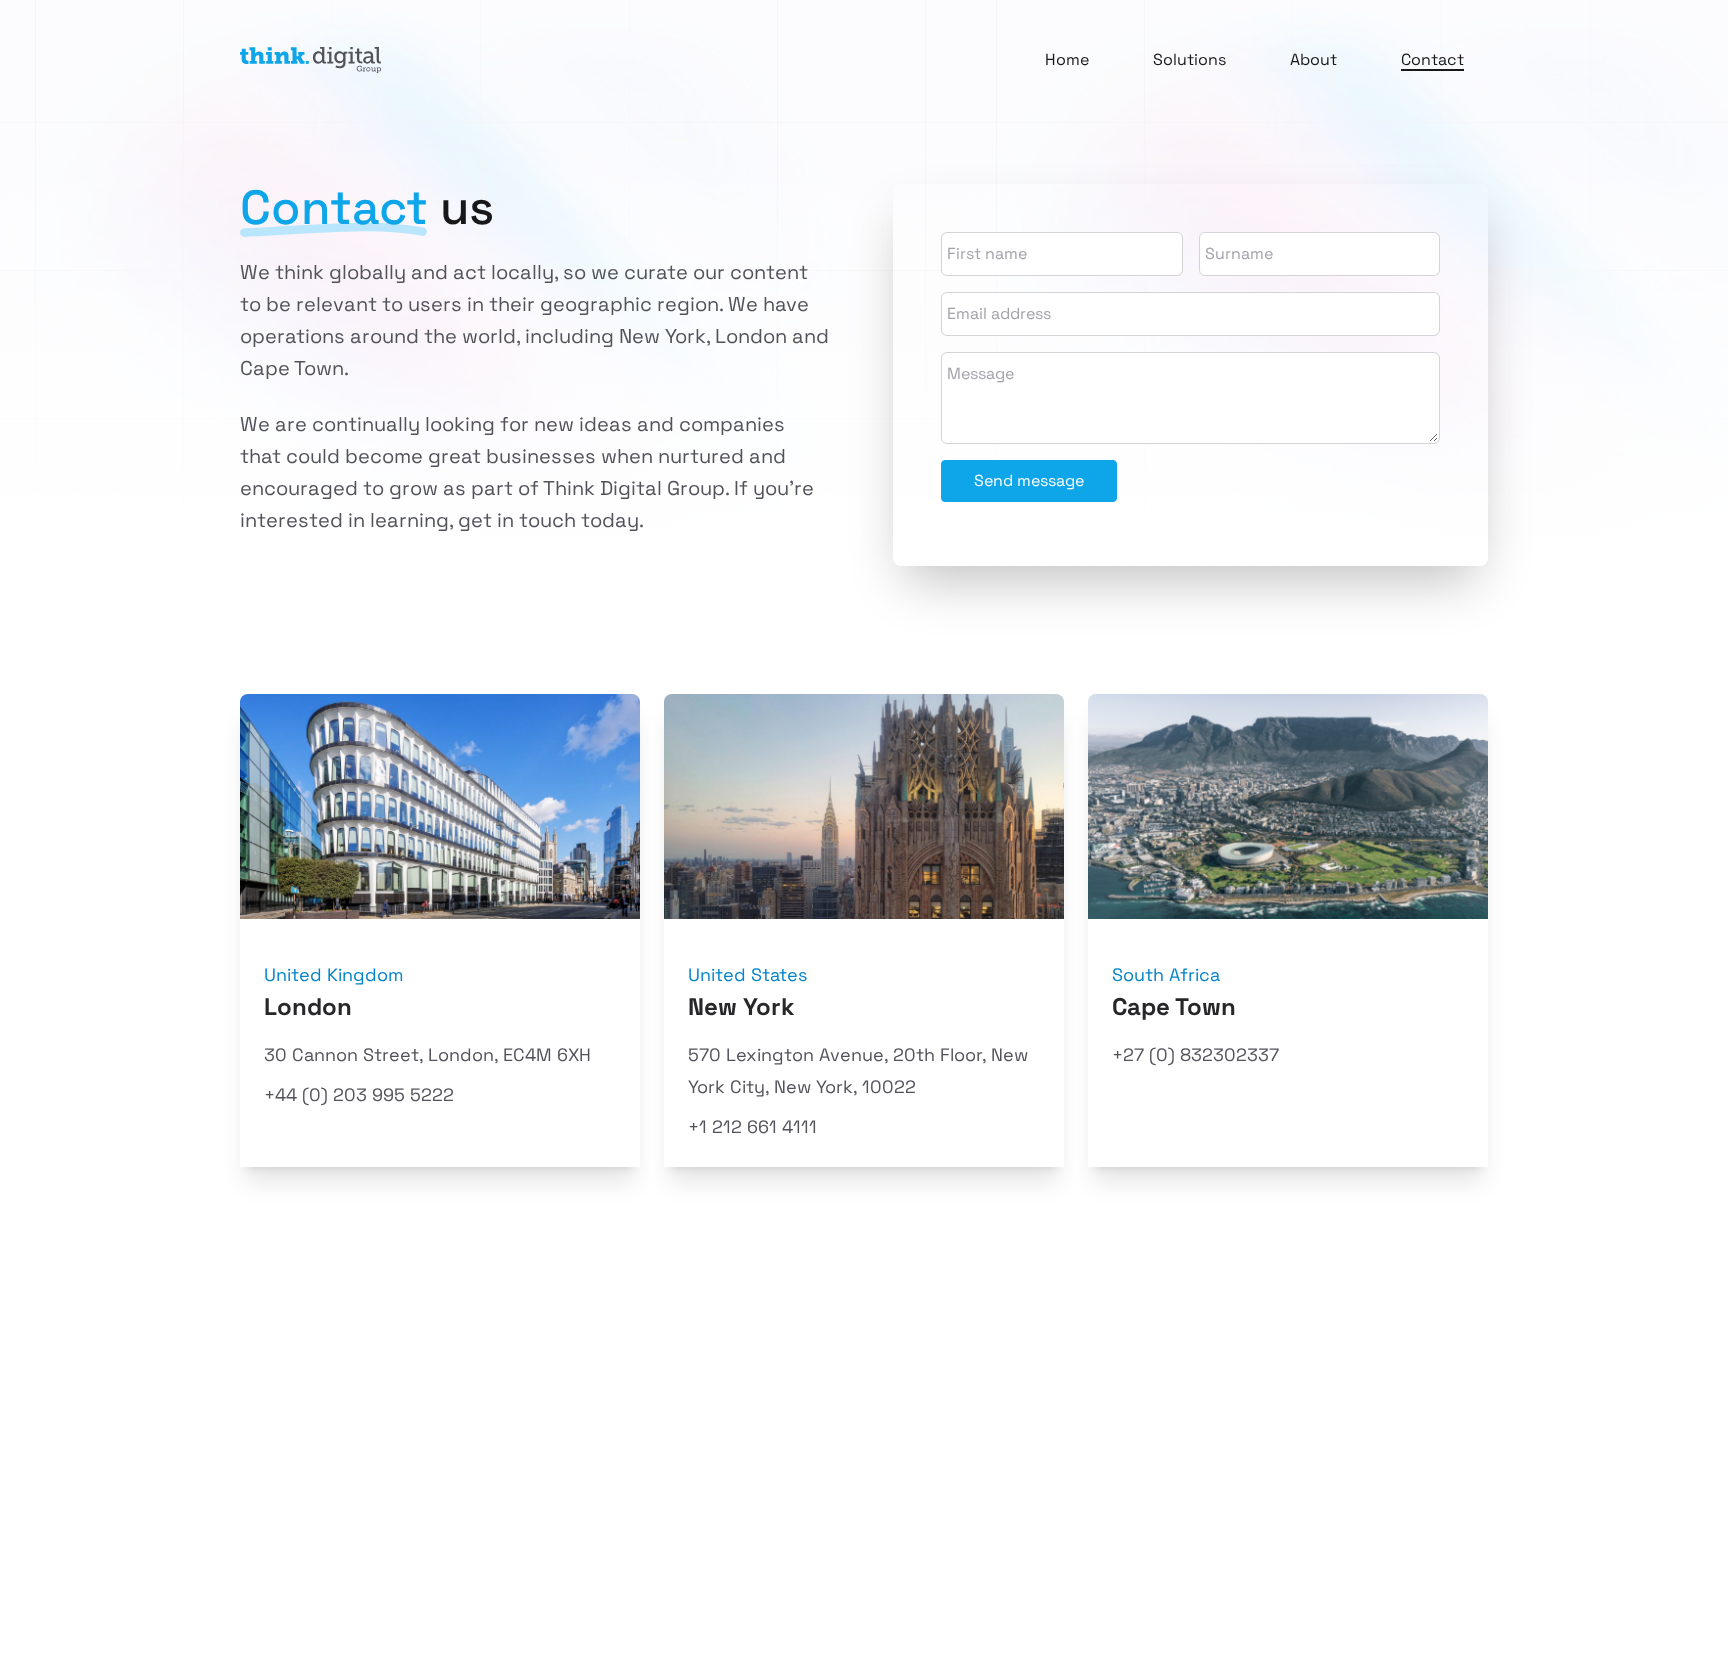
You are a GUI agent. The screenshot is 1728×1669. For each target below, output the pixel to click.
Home (1067, 59)
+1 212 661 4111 (752, 1126)
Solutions (1189, 59)
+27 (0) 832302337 (1195, 1054)
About (1313, 59)
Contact (1432, 59)
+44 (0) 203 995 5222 (359, 1094)
